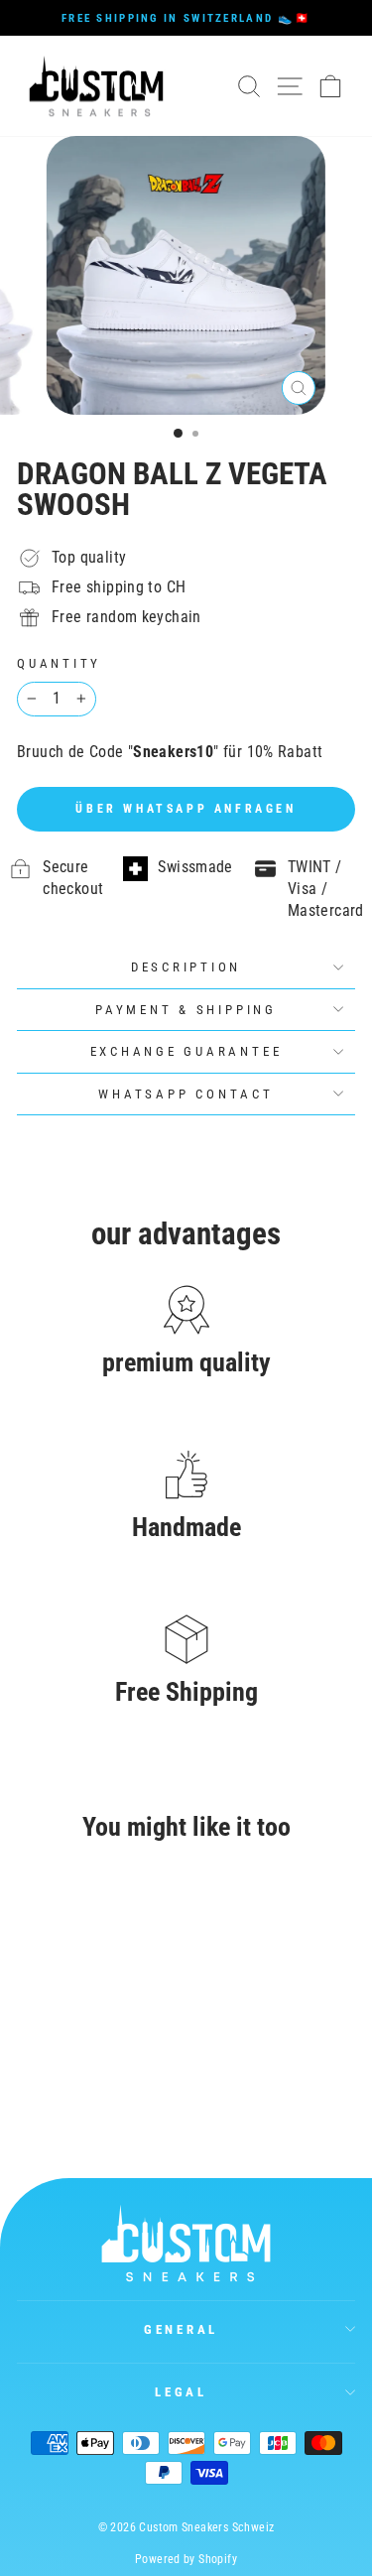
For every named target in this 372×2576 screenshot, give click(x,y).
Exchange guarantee (186, 1051)
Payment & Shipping (186, 1010)
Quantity (59, 663)
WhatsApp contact (186, 1094)
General (181, 2329)
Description (186, 967)
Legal (181, 2392)
